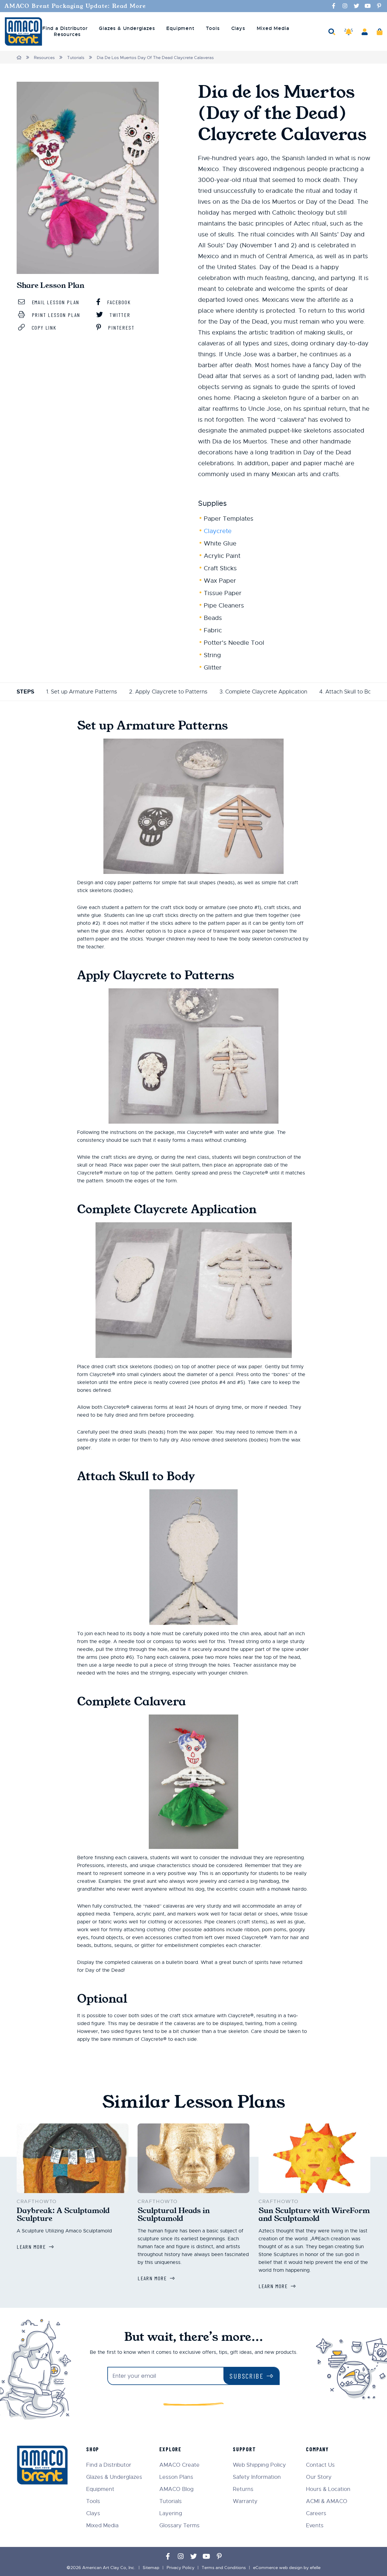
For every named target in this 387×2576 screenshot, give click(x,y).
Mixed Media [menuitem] (273, 28)
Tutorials (76, 58)
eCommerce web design (278, 2568)
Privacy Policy (180, 2568)
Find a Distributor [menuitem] (65, 28)
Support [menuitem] (244, 2449)
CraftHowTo (37, 2202)
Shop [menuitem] (93, 2449)
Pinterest (120, 328)
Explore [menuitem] (170, 2449)
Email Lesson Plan (55, 302)
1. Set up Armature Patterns (82, 692)
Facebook (118, 302)
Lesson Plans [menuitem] (176, 2477)
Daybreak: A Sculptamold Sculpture (63, 2215)
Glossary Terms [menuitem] (179, 2525)
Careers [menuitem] (316, 2513)
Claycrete (218, 531)
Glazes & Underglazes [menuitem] (127, 28)
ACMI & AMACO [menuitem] (327, 2501)
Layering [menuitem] (171, 2513)
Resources (44, 58)
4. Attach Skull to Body (349, 692)
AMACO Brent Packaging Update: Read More (75, 6)
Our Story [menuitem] (319, 2477)
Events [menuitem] (315, 2525)
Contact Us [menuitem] (320, 2465)
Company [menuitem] (317, 2449)
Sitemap (151, 2568)
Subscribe (247, 2376)
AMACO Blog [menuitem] (176, 2489)
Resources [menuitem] (67, 35)
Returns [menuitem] (243, 2489)
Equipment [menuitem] (180, 28)
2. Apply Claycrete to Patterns (168, 692)
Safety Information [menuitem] (257, 2477)
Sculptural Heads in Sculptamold (174, 2215)
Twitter (119, 315)
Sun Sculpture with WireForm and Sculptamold (314, 2215)
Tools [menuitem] (213, 28)
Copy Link (43, 328)
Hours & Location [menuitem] (328, 2489)
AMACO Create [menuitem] (179, 2465)
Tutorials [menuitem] (171, 2501)
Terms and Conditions (224, 2568)
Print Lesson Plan (55, 315)
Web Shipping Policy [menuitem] (259, 2465)
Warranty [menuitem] (245, 2501)
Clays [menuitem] (238, 28)
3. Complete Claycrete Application (263, 692)
